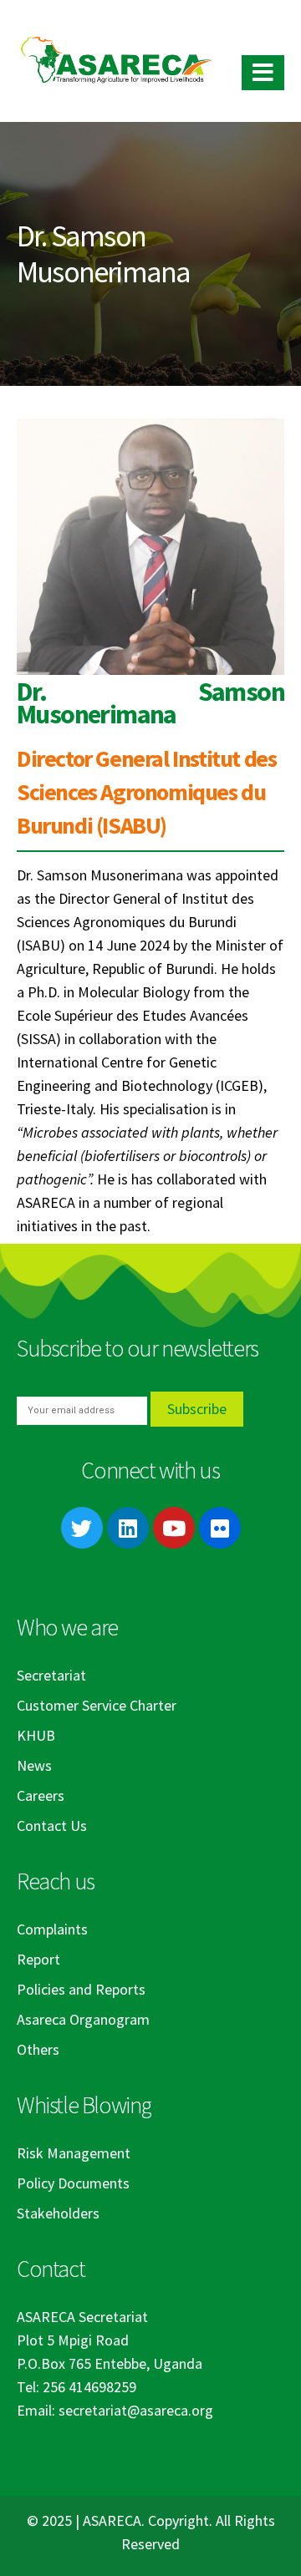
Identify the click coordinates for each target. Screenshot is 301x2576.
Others (38, 2049)
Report (38, 1959)
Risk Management (74, 2153)
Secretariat (51, 1675)
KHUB (36, 1735)
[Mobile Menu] (263, 73)
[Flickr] (220, 1528)
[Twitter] (82, 1528)
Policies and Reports (81, 1989)
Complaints (52, 1929)
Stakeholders (58, 2213)
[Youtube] (174, 1528)
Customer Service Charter (97, 1705)
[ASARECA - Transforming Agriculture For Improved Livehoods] (116, 61)
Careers (41, 1795)
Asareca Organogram (83, 2019)
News (34, 1765)
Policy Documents (73, 2183)
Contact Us (52, 1826)
